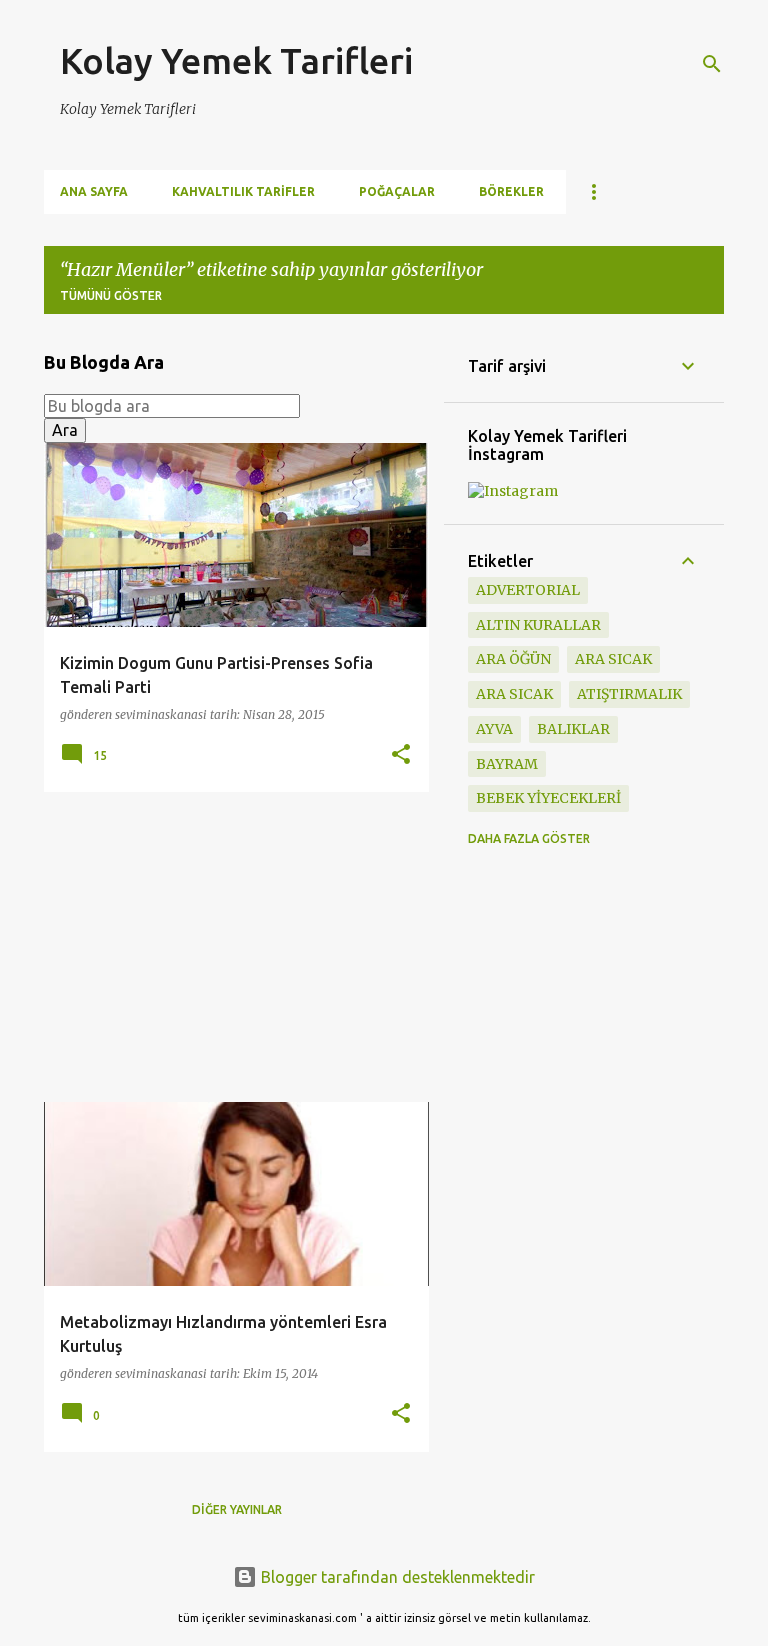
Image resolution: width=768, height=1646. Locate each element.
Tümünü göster (111, 295)
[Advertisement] (229, 947)
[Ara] (712, 64)
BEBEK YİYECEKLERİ (548, 798)
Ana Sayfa (94, 191)
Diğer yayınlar (237, 1509)
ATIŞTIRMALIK (629, 694)
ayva (494, 729)
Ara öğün (513, 659)
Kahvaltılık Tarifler (243, 191)
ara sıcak (613, 659)
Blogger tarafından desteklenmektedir (396, 1577)
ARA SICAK (514, 694)
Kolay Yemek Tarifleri (236, 60)
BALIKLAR (573, 729)
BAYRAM (507, 764)
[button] (401, 755)
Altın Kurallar (538, 625)
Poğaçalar (397, 191)
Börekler (511, 191)
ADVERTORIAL (528, 590)
